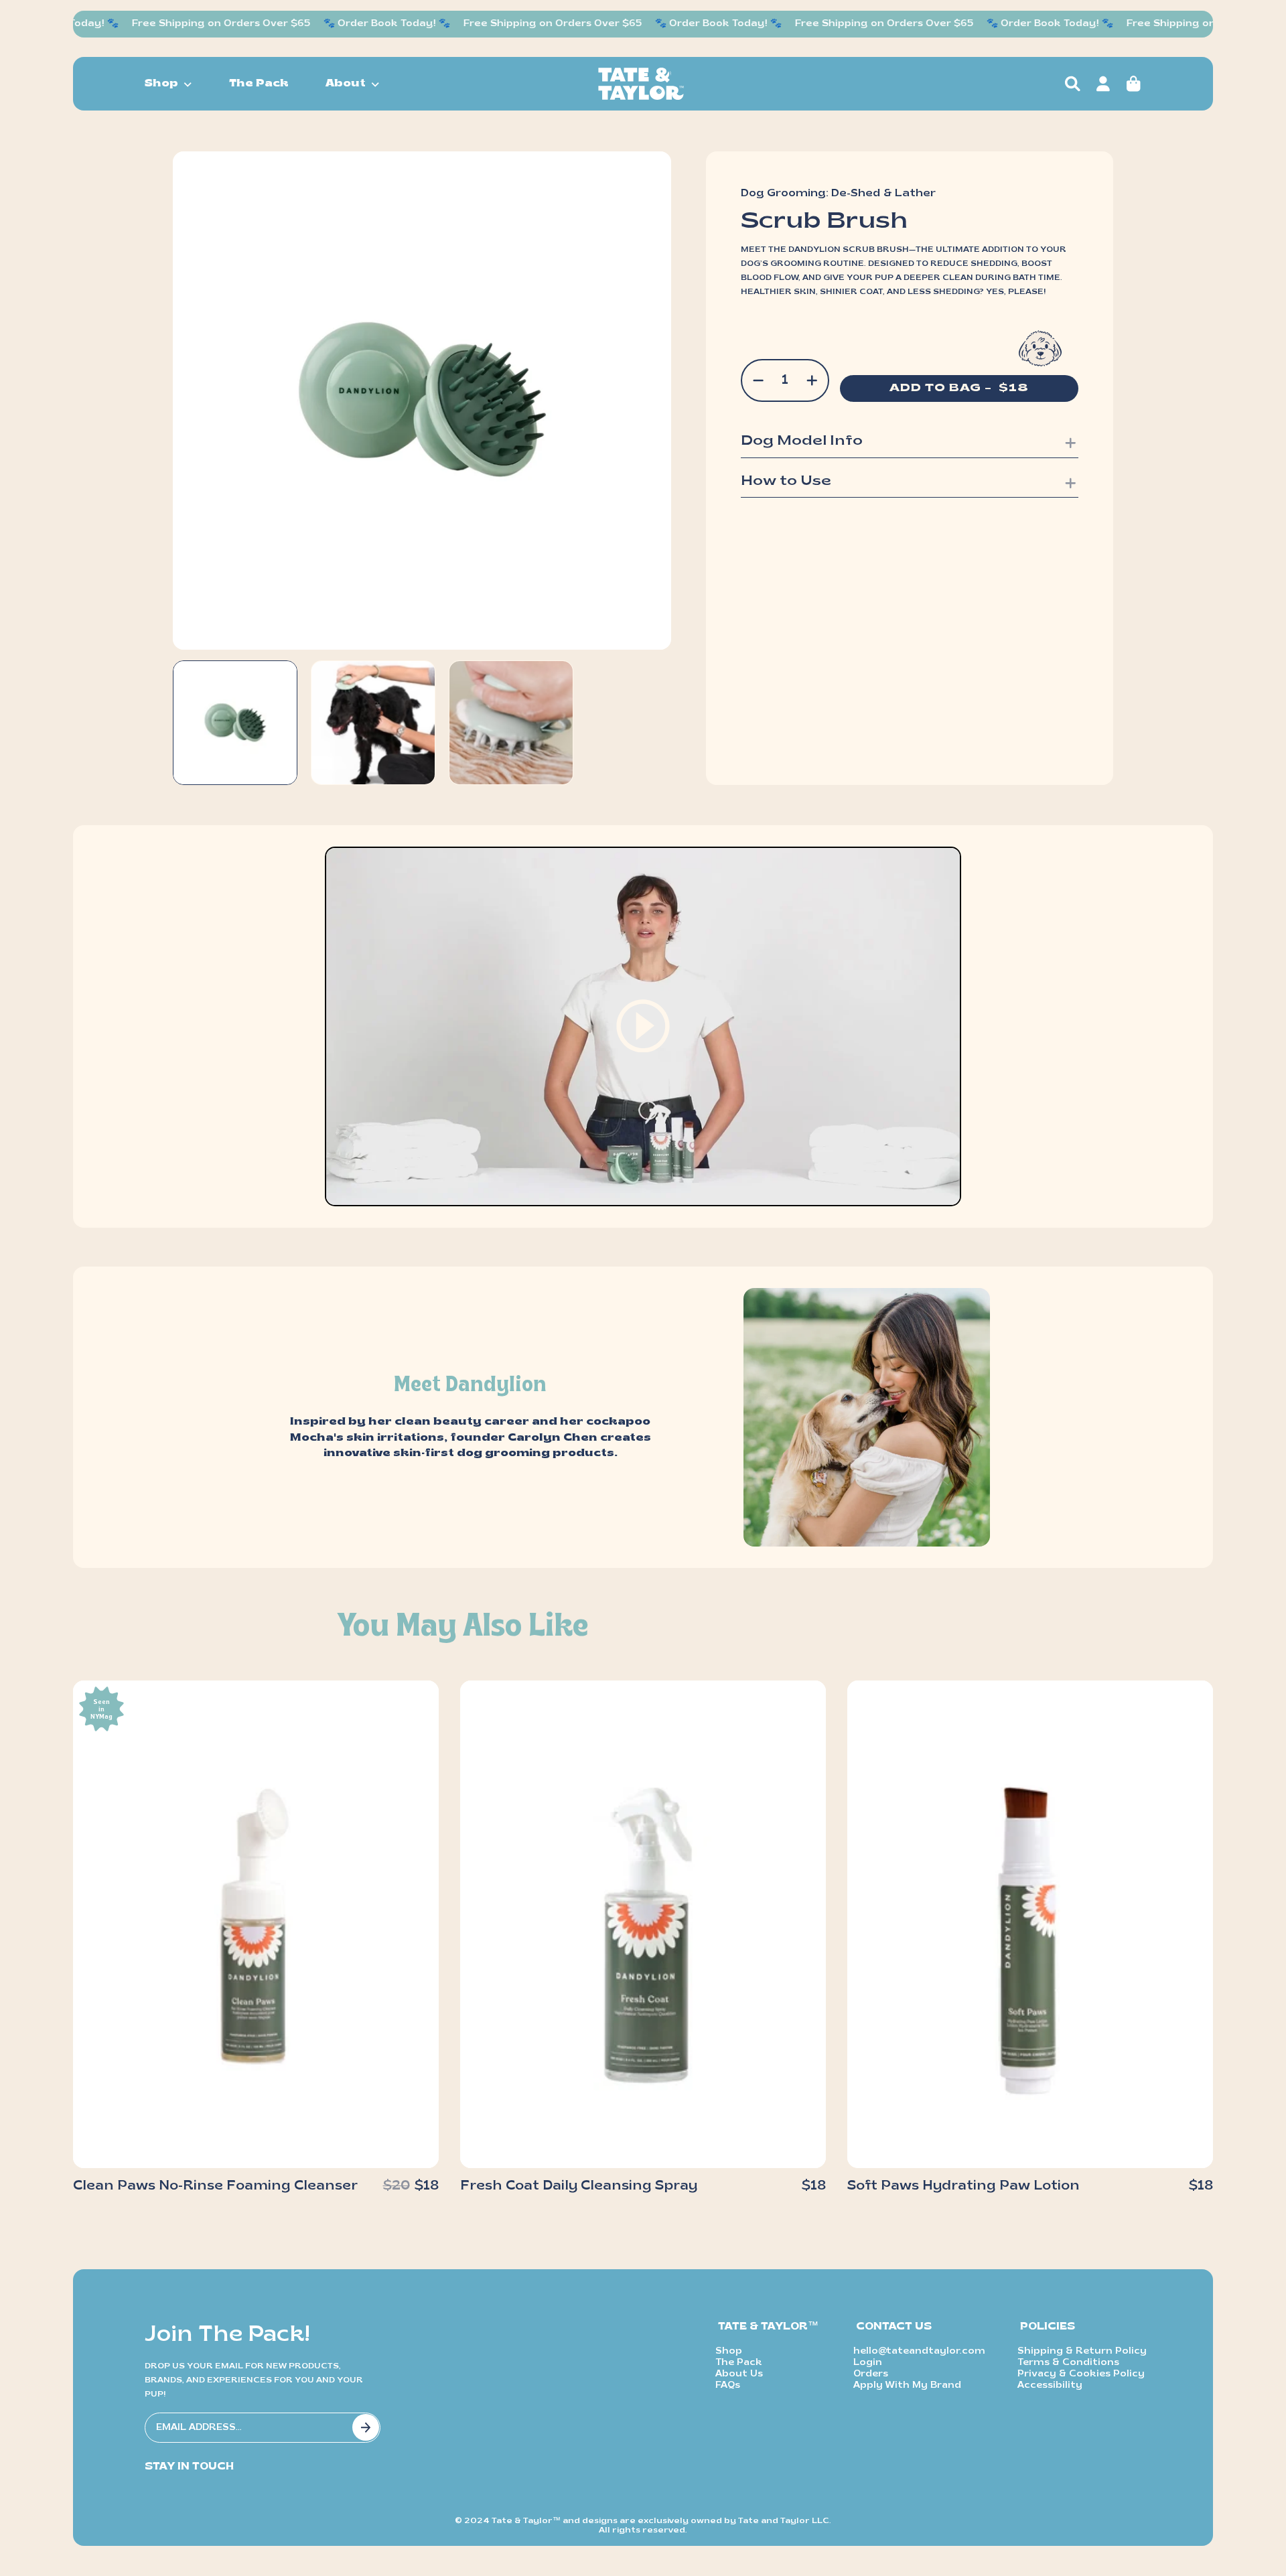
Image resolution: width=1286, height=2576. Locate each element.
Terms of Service (708, 1441)
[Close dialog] (887, 1149)
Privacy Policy (775, 1441)
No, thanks (730, 1500)
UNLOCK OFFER (730, 1470)
